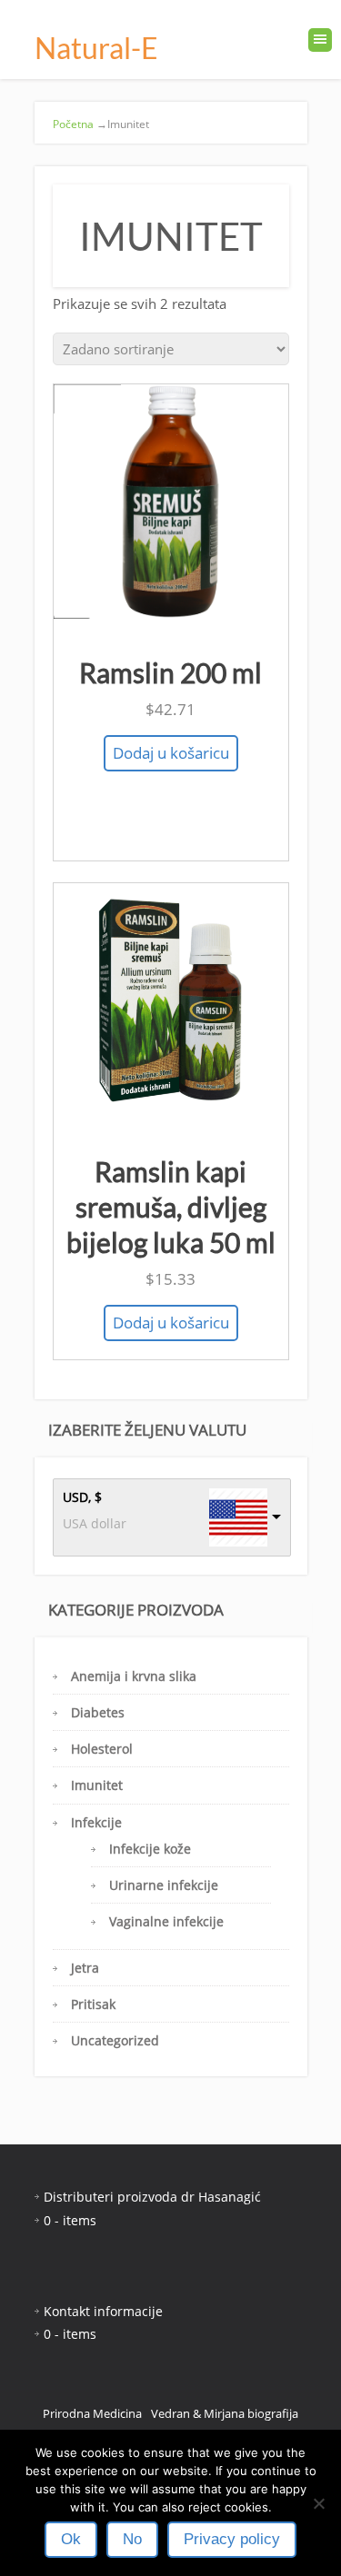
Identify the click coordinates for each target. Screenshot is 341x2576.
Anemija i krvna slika (134, 1676)
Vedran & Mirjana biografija (225, 2413)
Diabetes (98, 1712)
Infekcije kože (150, 1849)
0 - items (70, 2220)
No (132, 2539)
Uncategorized (115, 2040)
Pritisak (93, 2004)
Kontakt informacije (103, 2311)
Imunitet (97, 1785)
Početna (73, 124)
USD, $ (82, 1497)
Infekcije (96, 1822)
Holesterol (102, 1749)
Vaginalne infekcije (166, 1921)
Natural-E (96, 48)
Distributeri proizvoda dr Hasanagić (152, 2197)
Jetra (85, 1968)
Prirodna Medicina (92, 2413)
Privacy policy (232, 2539)
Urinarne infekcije (164, 1885)
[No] (318, 2503)
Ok (71, 2539)
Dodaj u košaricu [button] (171, 753)
